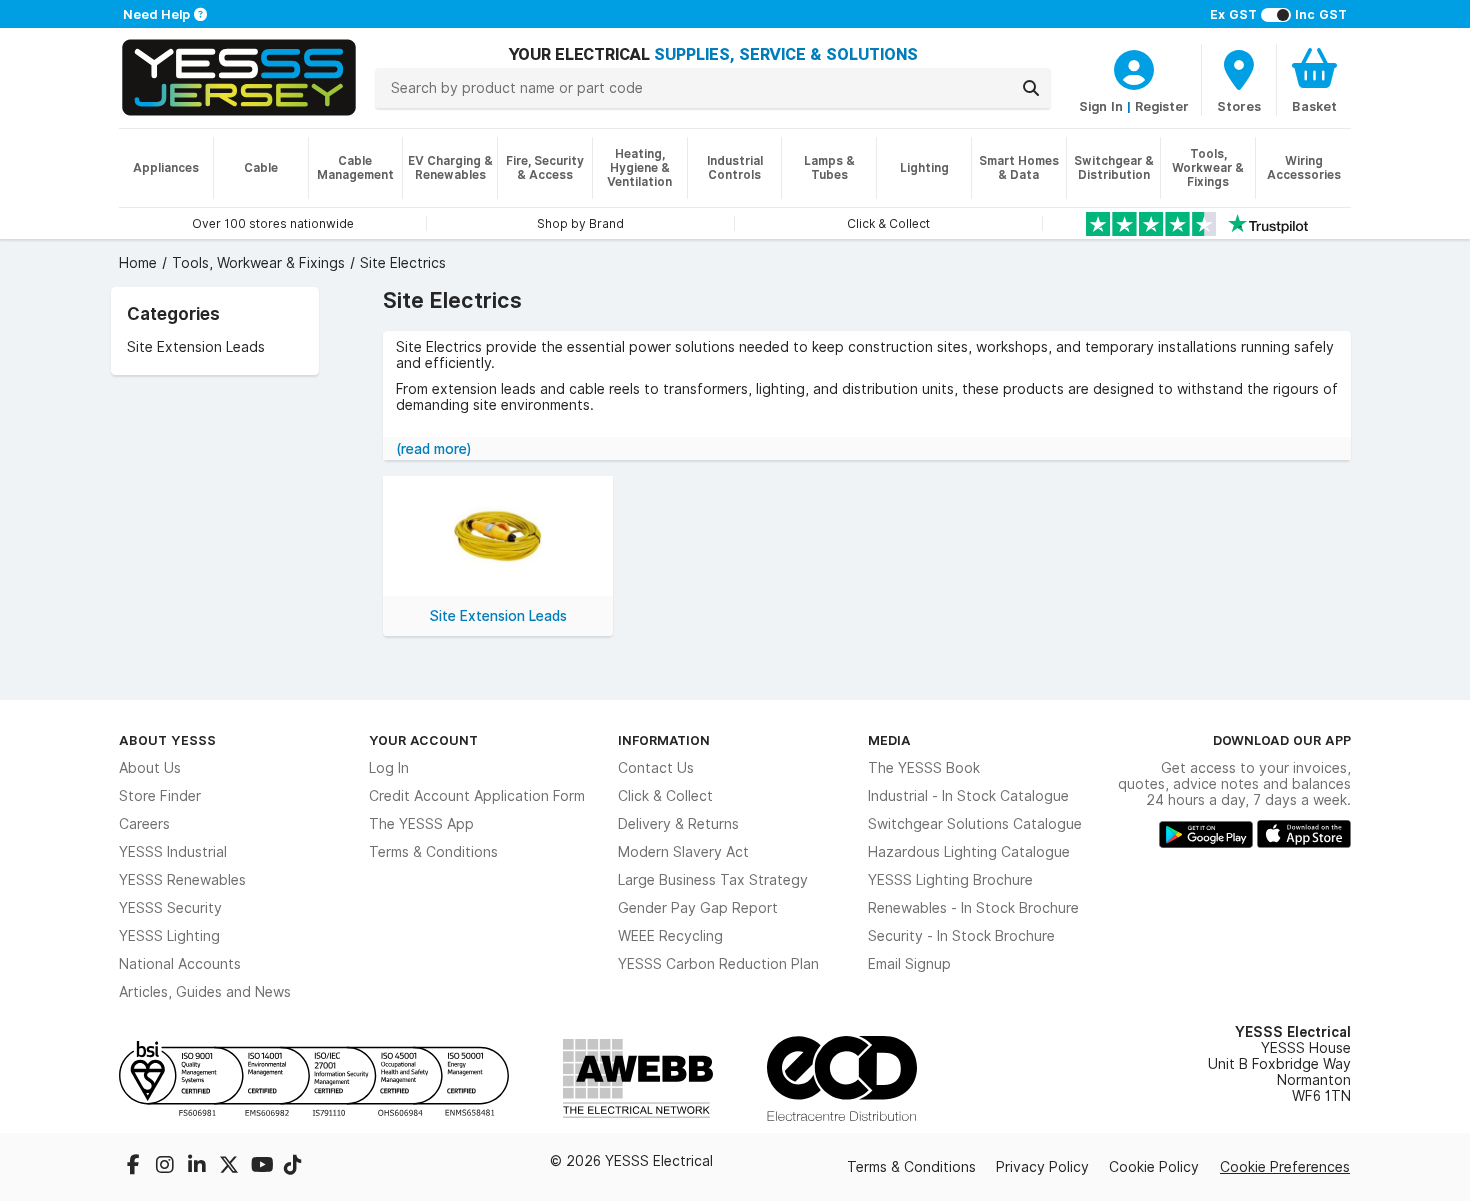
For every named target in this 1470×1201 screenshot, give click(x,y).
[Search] (1031, 88)
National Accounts (180, 964)
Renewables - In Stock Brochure (973, 908)
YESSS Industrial (173, 852)
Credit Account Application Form (477, 796)
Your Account (423, 740)
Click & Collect (665, 796)
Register (1162, 106)
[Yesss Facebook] (135, 1167)
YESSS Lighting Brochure (950, 880)
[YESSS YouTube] (263, 1167)
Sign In (1101, 106)
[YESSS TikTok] (293, 1167)
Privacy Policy (1042, 1167)
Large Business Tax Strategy (713, 880)
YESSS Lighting (169, 936)
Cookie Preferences (1285, 1167)
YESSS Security (170, 908)
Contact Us (656, 768)
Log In (389, 768)
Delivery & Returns (678, 824)
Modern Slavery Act (683, 852)
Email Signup (909, 964)
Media (889, 740)
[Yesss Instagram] (167, 1167)
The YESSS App (421, 824)
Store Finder (160, 796)
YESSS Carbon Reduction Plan (718, 964)
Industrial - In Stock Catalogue (968, 796)
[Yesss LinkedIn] (199, 1167)
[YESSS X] (231, 1167)
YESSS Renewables (182, 880)
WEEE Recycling (670, 936)
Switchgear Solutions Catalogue (975, 824)
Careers (144, 824)
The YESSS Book (924, 768)
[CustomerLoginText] (1134, 67)
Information (664, 740)
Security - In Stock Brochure (961, 936)
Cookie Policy (1154, 1167)
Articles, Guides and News (205, 992)
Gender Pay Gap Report (698, 908)
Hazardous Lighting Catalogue (969, 852)
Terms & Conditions (433, 852)
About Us (150, 768)
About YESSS (167, 740)
